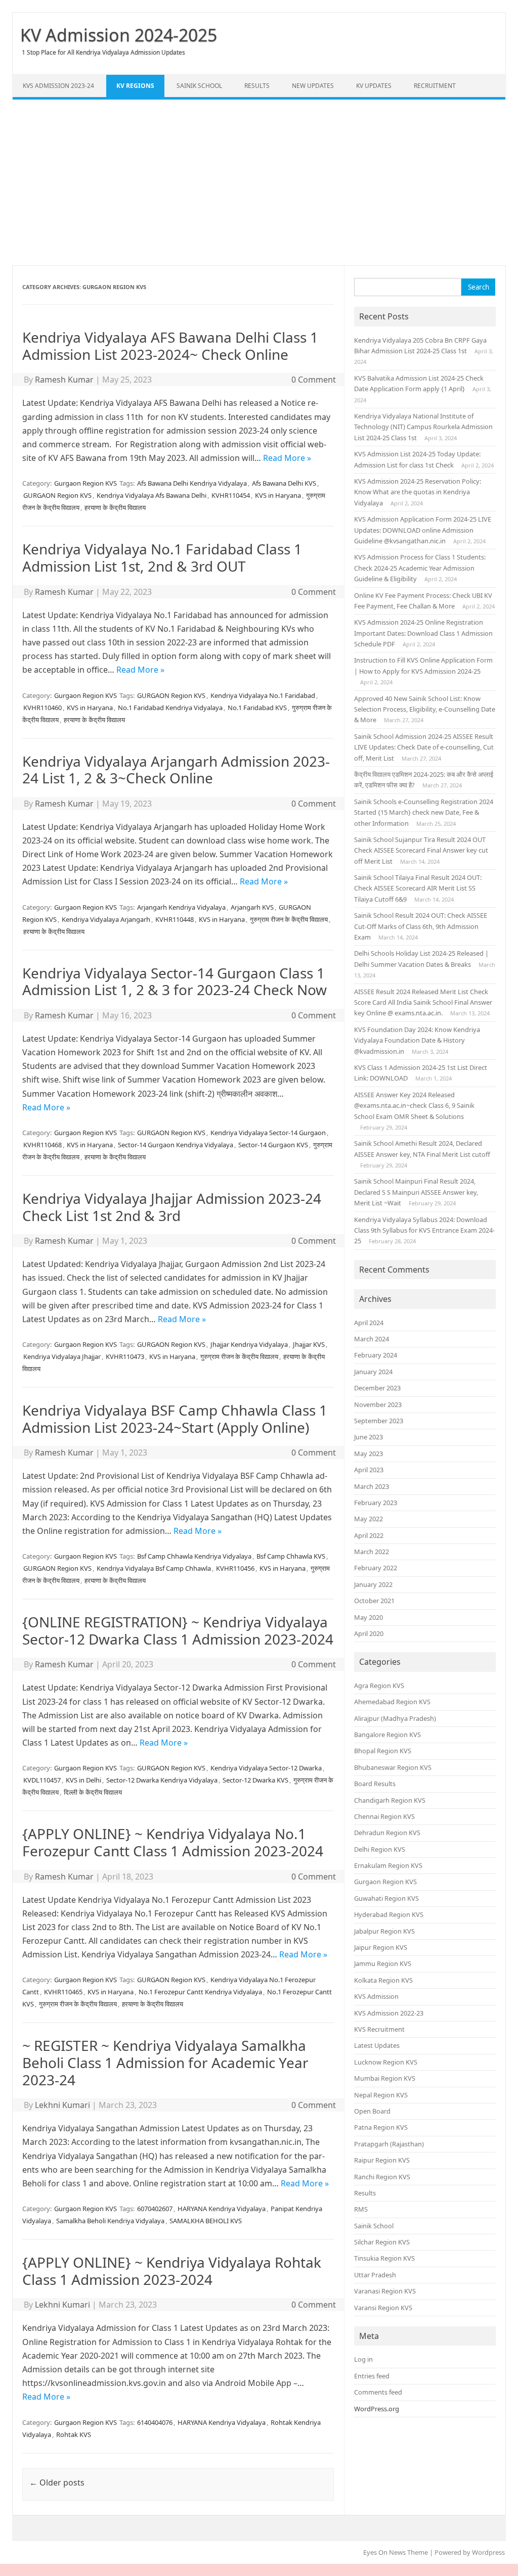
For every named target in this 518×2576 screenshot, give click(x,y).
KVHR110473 (125, 1356)
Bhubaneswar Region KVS (393, 1767)
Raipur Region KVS (382, 2160)
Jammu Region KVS (383, 1963)
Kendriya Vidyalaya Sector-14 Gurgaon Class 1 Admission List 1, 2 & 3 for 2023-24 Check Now (175, 981)
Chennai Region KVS (384, 1816)
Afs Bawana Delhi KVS (284, 483)
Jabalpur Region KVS (384, 1931)
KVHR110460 (42, 708)
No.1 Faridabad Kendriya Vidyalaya (170, 708)
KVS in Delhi (83, 1780)
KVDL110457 (42, 1780)
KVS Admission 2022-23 (389, 2013)
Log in (363, 2359)
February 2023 (376, 1503)
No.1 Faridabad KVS (257, 708)
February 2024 (376, 1355)
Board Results (375, 1784)
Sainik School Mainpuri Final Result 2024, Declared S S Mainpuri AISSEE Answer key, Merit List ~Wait (416, 1192)
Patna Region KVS (381, 2127)
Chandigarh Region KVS (390, 1800)
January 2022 (373, 1584)
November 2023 (378, 1404)
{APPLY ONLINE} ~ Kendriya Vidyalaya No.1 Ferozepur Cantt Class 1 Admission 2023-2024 (173, 1842)
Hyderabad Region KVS (389, 1914)
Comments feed (378, 2392)
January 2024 (373, 1372)
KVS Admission (376, 1996)
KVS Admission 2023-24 (58, 86)
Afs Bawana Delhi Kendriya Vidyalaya (192, 483)
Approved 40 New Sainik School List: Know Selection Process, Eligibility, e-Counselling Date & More (425, 709)
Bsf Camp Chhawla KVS (291, 1556)
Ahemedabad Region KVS (392, 1702)
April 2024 (369, 1323)
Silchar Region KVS (382, 2242)
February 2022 (376, 1568)
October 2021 (374, 1601)
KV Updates (374, 86)
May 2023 (369, 1454)
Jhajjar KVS (309, 1344)
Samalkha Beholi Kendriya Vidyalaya (110, 2221)
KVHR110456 (235, 1568)
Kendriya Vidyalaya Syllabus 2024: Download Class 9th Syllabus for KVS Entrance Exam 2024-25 (424, 1230)
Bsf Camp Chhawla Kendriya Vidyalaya (194, 1556)
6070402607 (155, 2209)
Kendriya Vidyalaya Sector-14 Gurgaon (268, 1133)
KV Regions (135, 86)
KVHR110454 (231, 495)
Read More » (287, 458)
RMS (361, 2209)
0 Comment (314, 380)
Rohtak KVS (74, 2434)
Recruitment (435, 86)
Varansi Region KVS (383, 2308)
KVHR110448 (175, 919)
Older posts (57, 2483)
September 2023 (379, 1421)
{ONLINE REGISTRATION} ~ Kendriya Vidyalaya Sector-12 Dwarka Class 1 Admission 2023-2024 (178, 1630)
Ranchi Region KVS (382, 2177)
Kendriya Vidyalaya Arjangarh (106, 919)
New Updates (313, 86)
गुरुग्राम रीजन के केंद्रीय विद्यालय (289, 919)
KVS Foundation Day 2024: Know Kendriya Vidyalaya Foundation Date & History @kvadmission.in (417, 1040)
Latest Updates (377, 2045)
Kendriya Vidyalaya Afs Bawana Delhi (152, 495)
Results (257, 86)
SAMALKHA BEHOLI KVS (206, 2221)
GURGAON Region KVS (57, 495)
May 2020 (369, 1617)
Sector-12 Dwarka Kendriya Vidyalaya (162, 1780)
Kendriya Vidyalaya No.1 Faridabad (263, 695)
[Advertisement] (259, 182)
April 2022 (369, 1535)
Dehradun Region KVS (387, 1833)
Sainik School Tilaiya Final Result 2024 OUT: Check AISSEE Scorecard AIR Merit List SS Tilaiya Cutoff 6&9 (418, 888)
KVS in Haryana (278, 495)
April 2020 (369, 1633)
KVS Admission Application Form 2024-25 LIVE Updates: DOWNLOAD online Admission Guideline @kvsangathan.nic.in (423, 530)
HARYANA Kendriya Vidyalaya (222, 2209)
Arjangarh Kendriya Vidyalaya (181, 907)
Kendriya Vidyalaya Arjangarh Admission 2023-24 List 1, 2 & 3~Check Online (176, 770)
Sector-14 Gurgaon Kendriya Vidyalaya (176, 1145)
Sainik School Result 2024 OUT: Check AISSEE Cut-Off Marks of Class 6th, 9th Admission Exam (421, 926)
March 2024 (372, 1339)
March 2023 (372, 1486)
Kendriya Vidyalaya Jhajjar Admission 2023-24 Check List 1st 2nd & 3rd (172, 1207)
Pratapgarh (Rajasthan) (389, 2144)
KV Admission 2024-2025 (119, 35)
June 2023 (369, 1437)
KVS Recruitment (379, 2029)
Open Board (372, 2111)
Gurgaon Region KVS (85, 483)
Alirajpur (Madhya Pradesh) (395, 1718)
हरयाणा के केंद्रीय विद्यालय (115, 507)
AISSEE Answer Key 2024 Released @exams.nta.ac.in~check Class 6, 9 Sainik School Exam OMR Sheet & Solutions (414, 1106)
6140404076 (155, 2422)
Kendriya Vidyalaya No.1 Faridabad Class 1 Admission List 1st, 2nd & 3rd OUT (162, 557)
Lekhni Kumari (62, 2105)
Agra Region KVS (379, 1685)
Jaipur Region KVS (381, 1947)
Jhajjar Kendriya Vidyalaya (249, 1344)
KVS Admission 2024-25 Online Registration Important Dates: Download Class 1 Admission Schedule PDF (423, 633)
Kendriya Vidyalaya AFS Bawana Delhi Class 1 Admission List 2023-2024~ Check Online (170, 346)
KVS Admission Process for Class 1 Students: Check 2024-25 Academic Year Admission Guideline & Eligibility (420, 568)
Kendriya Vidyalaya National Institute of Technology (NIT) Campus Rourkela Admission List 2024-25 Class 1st (423, 427)
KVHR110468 (42, 1145)
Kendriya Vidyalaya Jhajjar (62, 1356)
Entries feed (372, 2376)
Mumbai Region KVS (385, 2078)
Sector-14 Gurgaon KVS (273, 1145)
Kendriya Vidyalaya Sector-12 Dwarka (266, 1768)
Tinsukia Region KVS (384, 2258)
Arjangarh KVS (252, 907)
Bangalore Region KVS (387, 1735)
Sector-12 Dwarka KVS (255, 1780)
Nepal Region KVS (381, 2095)
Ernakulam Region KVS (388, 1865)
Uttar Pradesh (375, 2275)
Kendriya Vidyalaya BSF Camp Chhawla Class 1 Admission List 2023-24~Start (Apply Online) (175, 1419)
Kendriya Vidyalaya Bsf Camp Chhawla (154, 1568)
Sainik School (199, 86)
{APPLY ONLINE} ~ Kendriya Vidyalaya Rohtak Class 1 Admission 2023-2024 (172, 2271)
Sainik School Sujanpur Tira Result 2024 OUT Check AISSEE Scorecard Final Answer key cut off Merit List (421, 850)
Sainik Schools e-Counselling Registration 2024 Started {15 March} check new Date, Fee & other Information (424, 812)
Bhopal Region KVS (383, 1751)
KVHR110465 (63, 1992)
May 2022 (369, 1519)
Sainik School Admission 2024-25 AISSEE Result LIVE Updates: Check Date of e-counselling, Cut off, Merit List (424, 747)
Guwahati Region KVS (386, 1898)
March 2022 (372, 1552)
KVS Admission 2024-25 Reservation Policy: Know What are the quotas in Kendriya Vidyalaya (418, 492)
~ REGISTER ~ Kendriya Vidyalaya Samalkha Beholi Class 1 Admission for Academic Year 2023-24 (165, 2062)
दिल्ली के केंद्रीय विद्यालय (93, 1792)
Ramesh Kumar (64, 380)
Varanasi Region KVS (385, 2291)
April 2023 (369, 1470)
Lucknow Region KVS (386, 2062)
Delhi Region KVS (380, 1849)
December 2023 (377, 1388)
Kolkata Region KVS (383, 1980)
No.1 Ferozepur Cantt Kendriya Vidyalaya (200, 1992)
